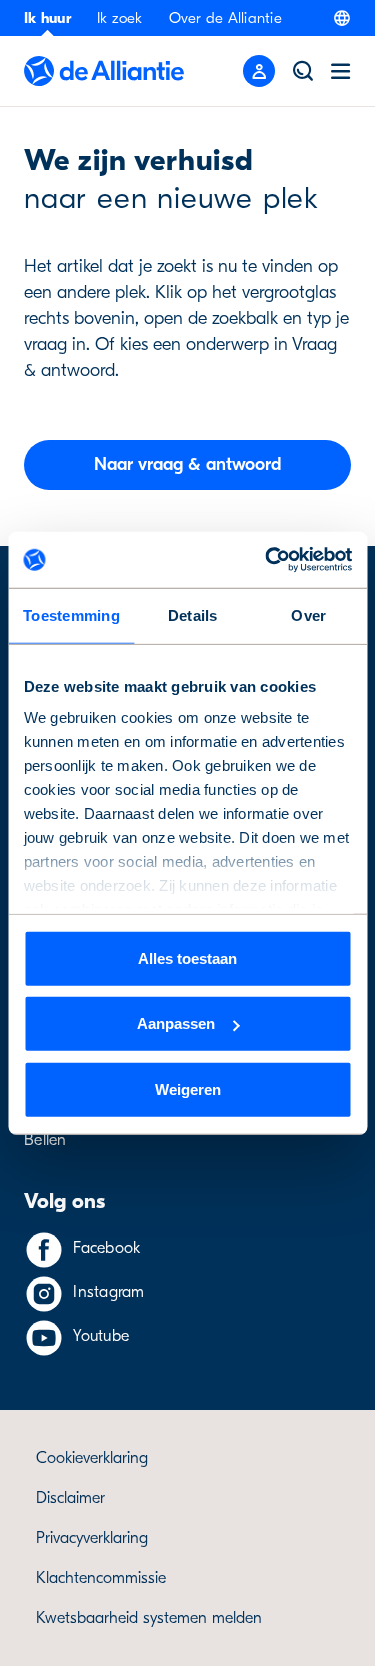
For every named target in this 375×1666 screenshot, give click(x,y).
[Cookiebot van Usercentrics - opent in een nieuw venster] (267, 560)
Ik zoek (120, 18)
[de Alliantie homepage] (104, 71)
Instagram (108, 1292)
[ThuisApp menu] (259, 71)
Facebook (106, 1248)
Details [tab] (193, 614)
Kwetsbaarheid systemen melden (149, 1618)
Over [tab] (308, 614)
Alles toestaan (187, 957)
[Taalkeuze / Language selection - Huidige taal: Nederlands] (342, 18)
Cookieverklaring (92, 1458)
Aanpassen (176, 1023)
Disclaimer (70, 1498)
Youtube (101, 1336)
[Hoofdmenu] (341, 71)
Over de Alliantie (225, 18)
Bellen (45, 1140)
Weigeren (188, 1088)
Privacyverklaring (92, 1538)
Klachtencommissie (101, 1578)
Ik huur (47, 18)
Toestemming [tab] (71, 614)
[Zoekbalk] (303, 71)
